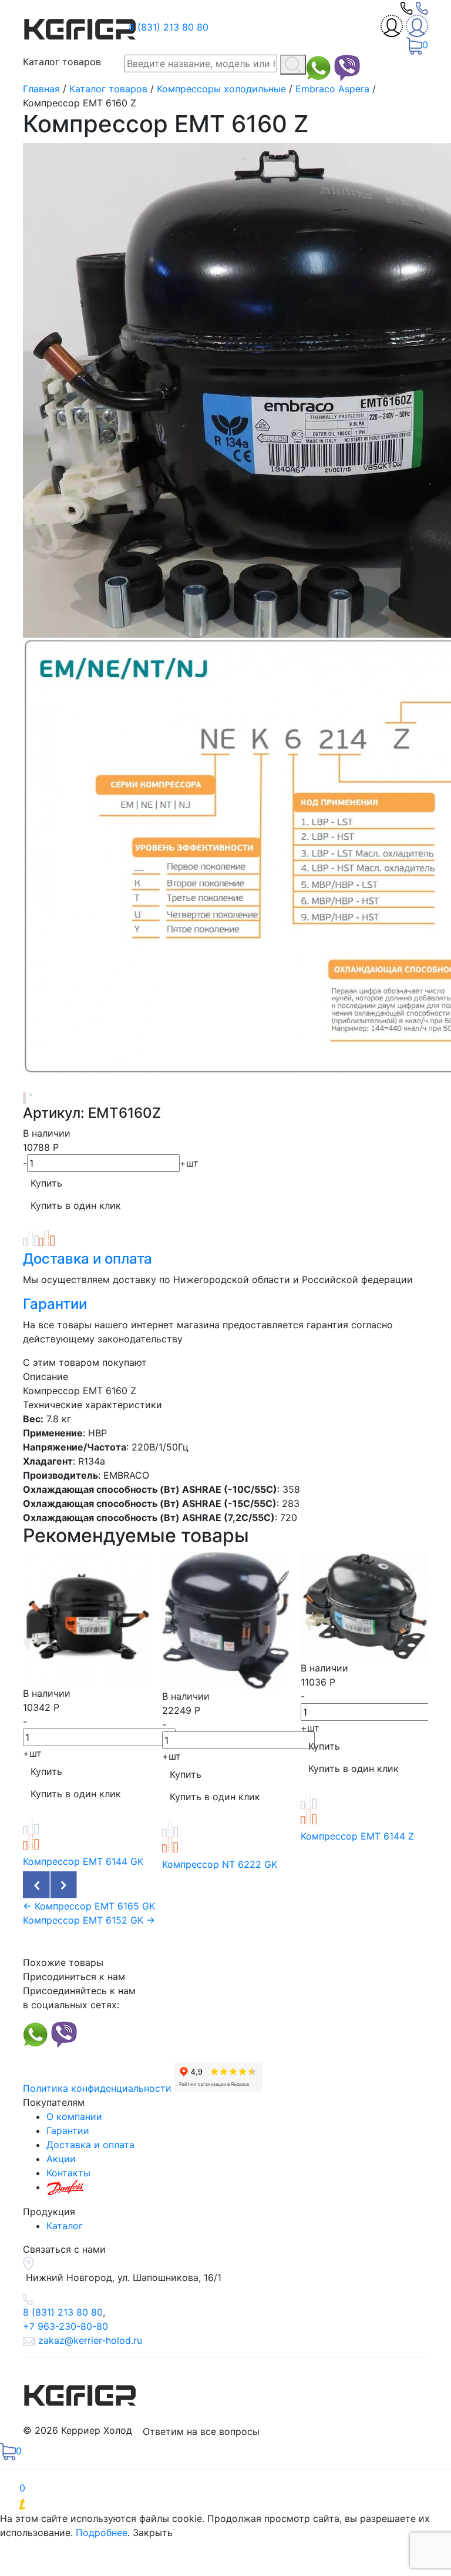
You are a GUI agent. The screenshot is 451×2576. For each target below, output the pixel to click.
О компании (74, 2116)
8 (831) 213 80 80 (169, 27)
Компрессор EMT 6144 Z (357, 1836)
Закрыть (153, 2533)
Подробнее (102, 2533)
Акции (61, 2159)
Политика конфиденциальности (97, 2088)
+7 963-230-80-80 (65, 2326)
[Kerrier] (82, 26)
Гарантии (55, 1304)
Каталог (65, 2226)
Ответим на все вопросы (201, 2431)
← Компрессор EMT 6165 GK (89, 1906)
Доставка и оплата (87, 1259)
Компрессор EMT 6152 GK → (89, 1920)
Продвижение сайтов (105, 2504)
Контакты (68, 2173)
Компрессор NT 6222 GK (220, 1864)
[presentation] (37, 1885)
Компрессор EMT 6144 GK (83, 1861)
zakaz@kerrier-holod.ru (90, 2340)
